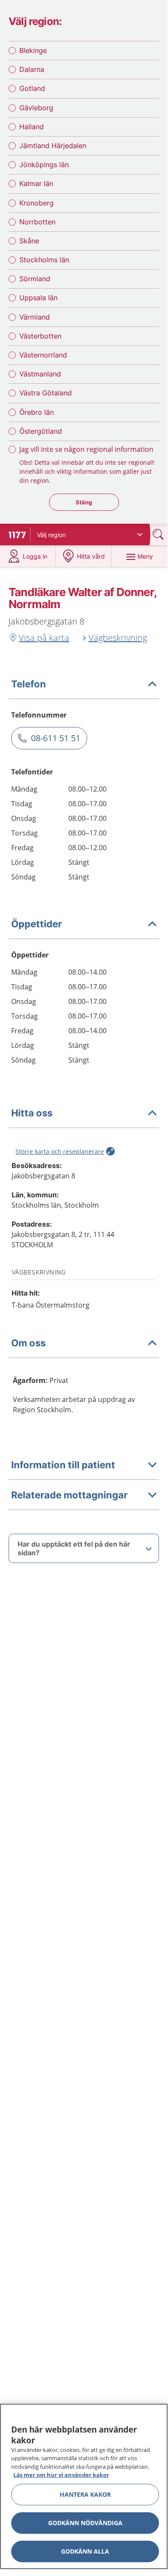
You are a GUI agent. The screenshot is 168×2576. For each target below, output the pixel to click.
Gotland (32, 88)
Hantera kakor (85, 2494)
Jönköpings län (44, 165)
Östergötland (41, 431)
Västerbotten (40, 336)
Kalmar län (36, 183)
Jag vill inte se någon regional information (86, 449)
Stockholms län (44, 260)
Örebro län (37, 412)
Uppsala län (38, 298)
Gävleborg (36, 108)
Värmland (35, 317)
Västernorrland (43, 355)
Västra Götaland (46, 393)
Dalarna (32, 69)
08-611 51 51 (56, 738)
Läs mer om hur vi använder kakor (61, 2475)
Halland (32, 127)
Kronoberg (37, 203)
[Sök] (159, 534)
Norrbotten (37, 222)
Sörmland (35, 279)
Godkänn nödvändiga (85, 2523)
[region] (84, 2486)
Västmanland (40, 374)
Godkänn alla (85, 2551)
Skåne (29, 241)
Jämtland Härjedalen (53, 146)
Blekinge (33, 50)
